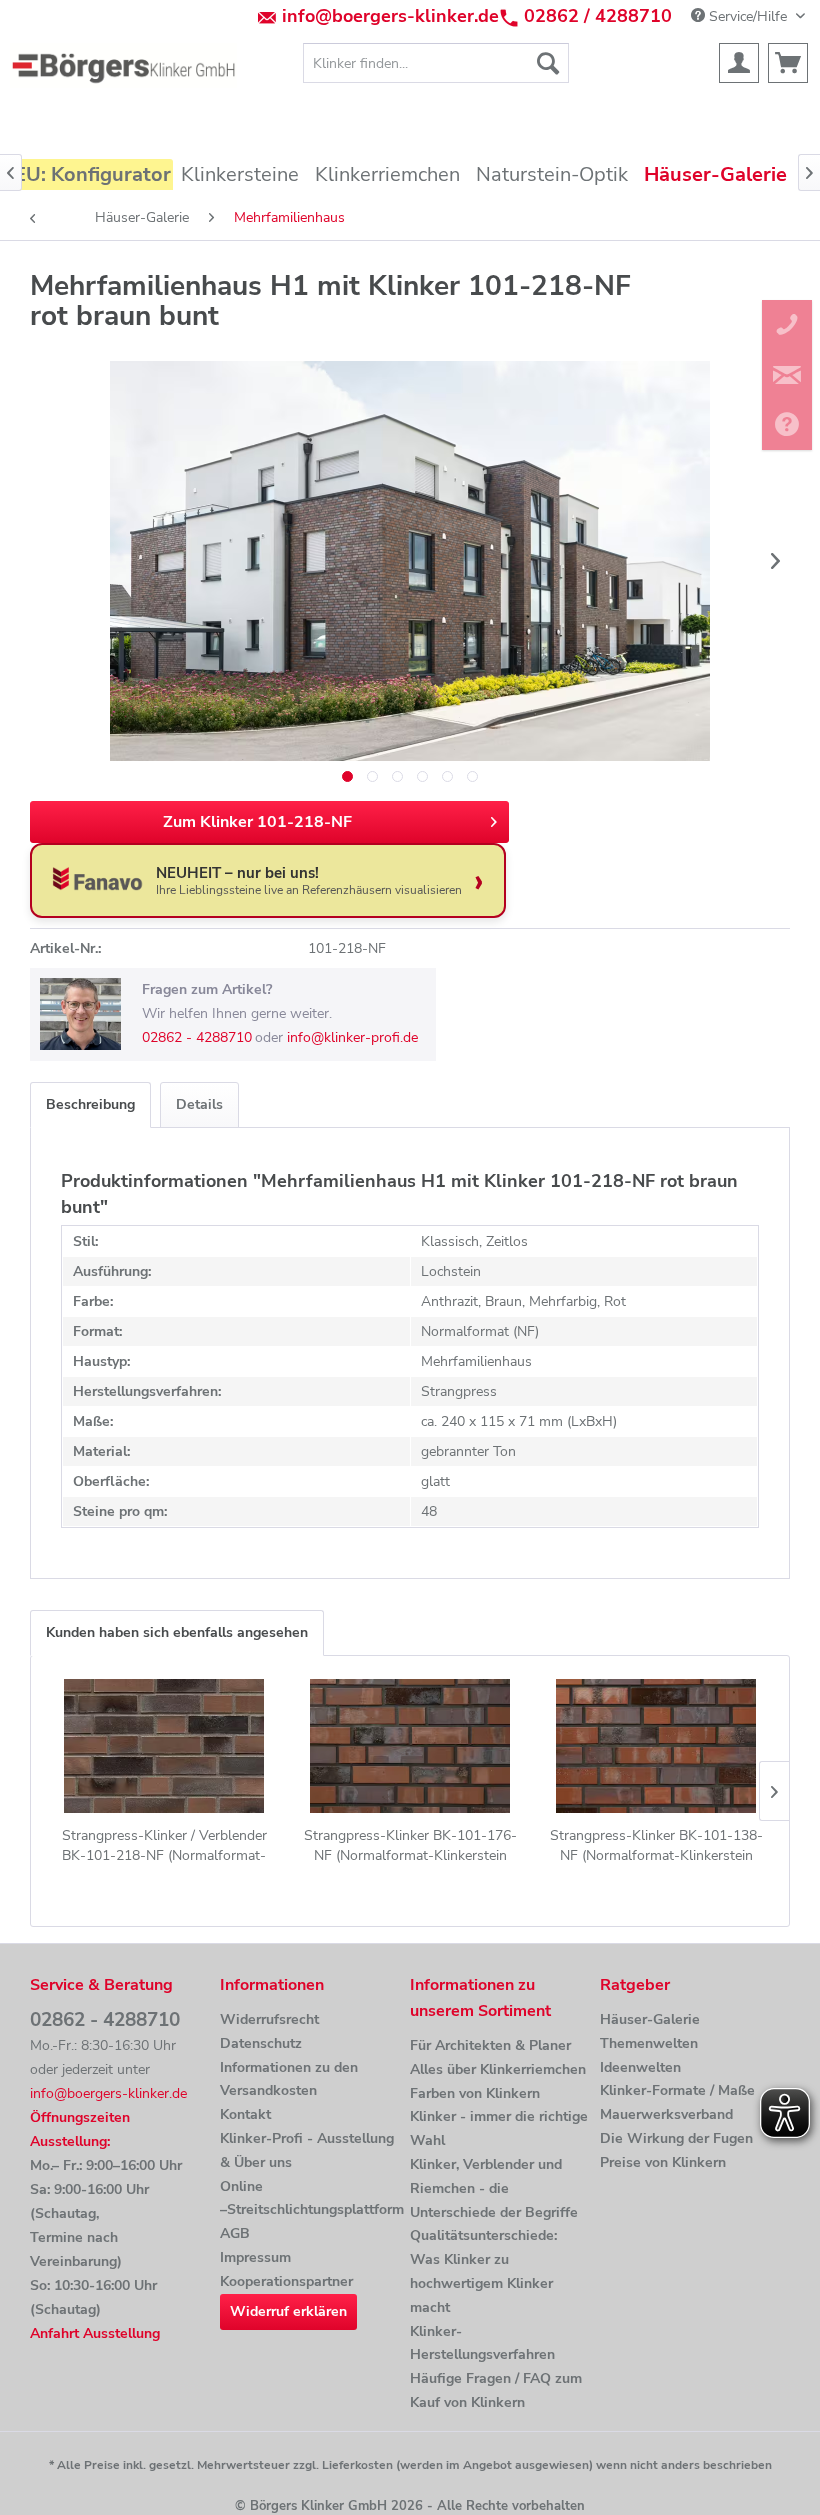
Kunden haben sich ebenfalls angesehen (177, 1632)
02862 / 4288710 (598, 16)
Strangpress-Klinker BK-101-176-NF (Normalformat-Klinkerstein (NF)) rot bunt (410, 1846)
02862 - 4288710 (197, 1037)
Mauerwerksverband (666, 2114)
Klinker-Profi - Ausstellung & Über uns (307, 2150)
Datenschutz (261, 2043)
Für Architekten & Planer (490, 2045)
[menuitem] (436, 63)
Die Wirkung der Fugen (676, 2138)
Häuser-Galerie (650, 2019)
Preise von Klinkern (663, 2162)
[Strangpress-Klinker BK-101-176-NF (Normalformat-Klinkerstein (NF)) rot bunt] (410, 1746)
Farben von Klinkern (475, 2093)
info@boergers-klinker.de (390, 16)
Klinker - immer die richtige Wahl (499, 2128)
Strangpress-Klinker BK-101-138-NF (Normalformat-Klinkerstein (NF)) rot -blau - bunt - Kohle (656, 1846)
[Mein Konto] (739, 63)
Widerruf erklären (288, 2311)
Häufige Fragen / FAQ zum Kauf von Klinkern (496, 2390)
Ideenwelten (640, 2067)
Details (199, 1104)
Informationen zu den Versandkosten (289, 2079)
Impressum (255, 2257)
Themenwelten (649, 2043)
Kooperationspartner (286, 2281)
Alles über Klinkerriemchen (498, 2069)
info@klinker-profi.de (352, 1037)
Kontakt (245, 2114)
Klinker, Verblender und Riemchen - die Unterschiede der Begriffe (494, 2188)
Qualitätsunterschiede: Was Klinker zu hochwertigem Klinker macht (483, 2271)
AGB (235, 2233)
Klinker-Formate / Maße (677, 2090)
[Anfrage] (788, 63)
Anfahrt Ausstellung (95, 2333)
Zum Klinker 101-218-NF (257, 822)
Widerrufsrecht (269, 2019)
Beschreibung (90, 1104)
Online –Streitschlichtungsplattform (310, 2198)
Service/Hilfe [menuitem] (748, 16)
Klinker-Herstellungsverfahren (482, 2343)
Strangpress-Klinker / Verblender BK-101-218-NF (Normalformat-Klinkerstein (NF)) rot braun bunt (164, 1846)
